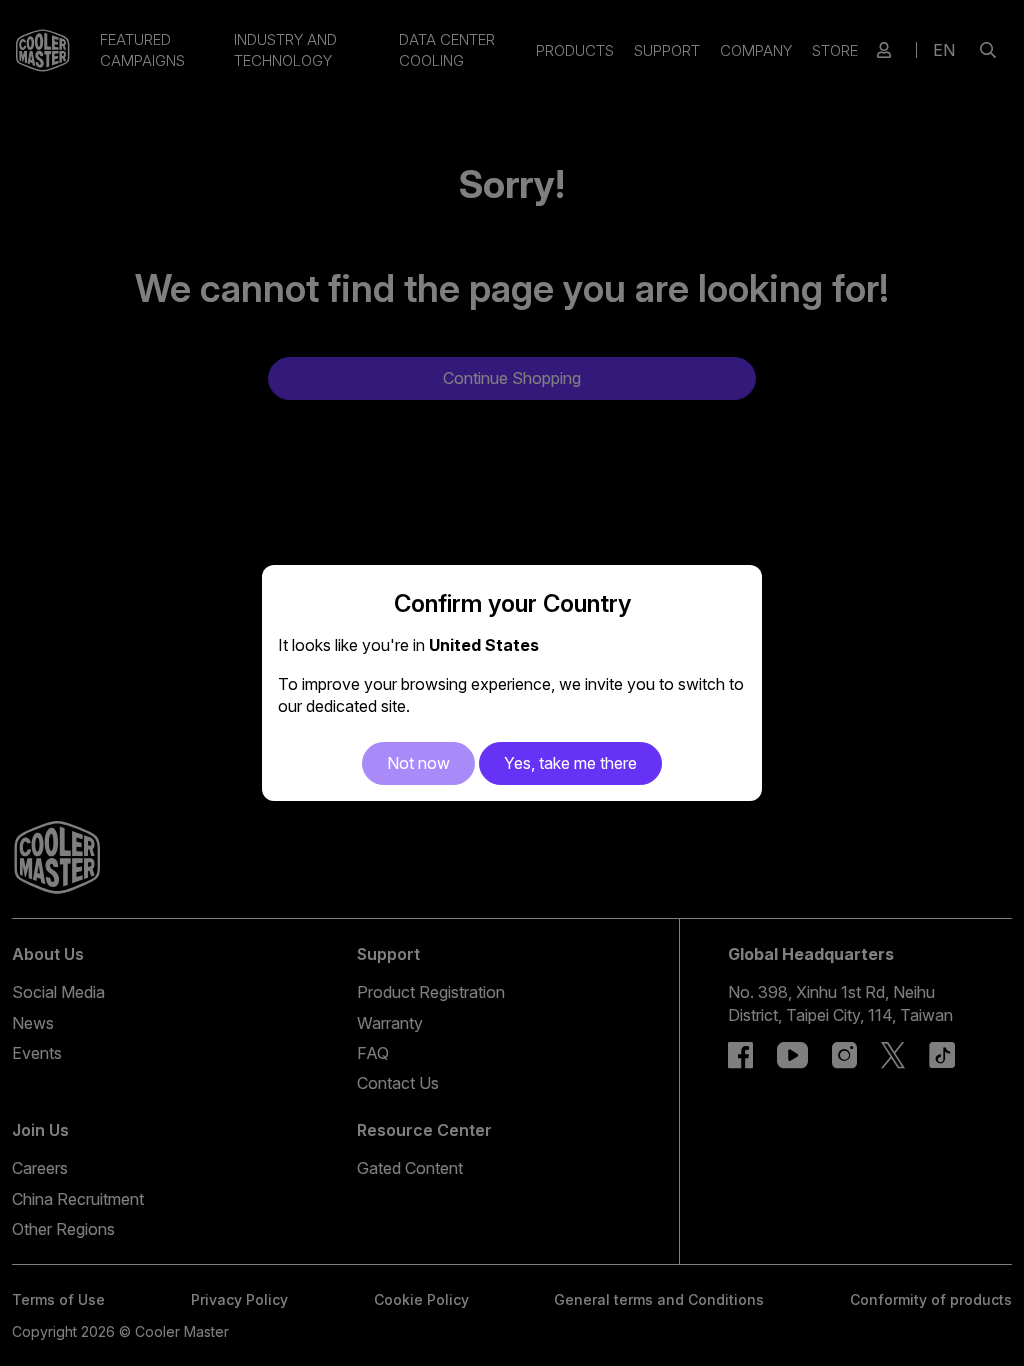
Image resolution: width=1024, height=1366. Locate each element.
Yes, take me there (570, 763)
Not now (418, 763)
